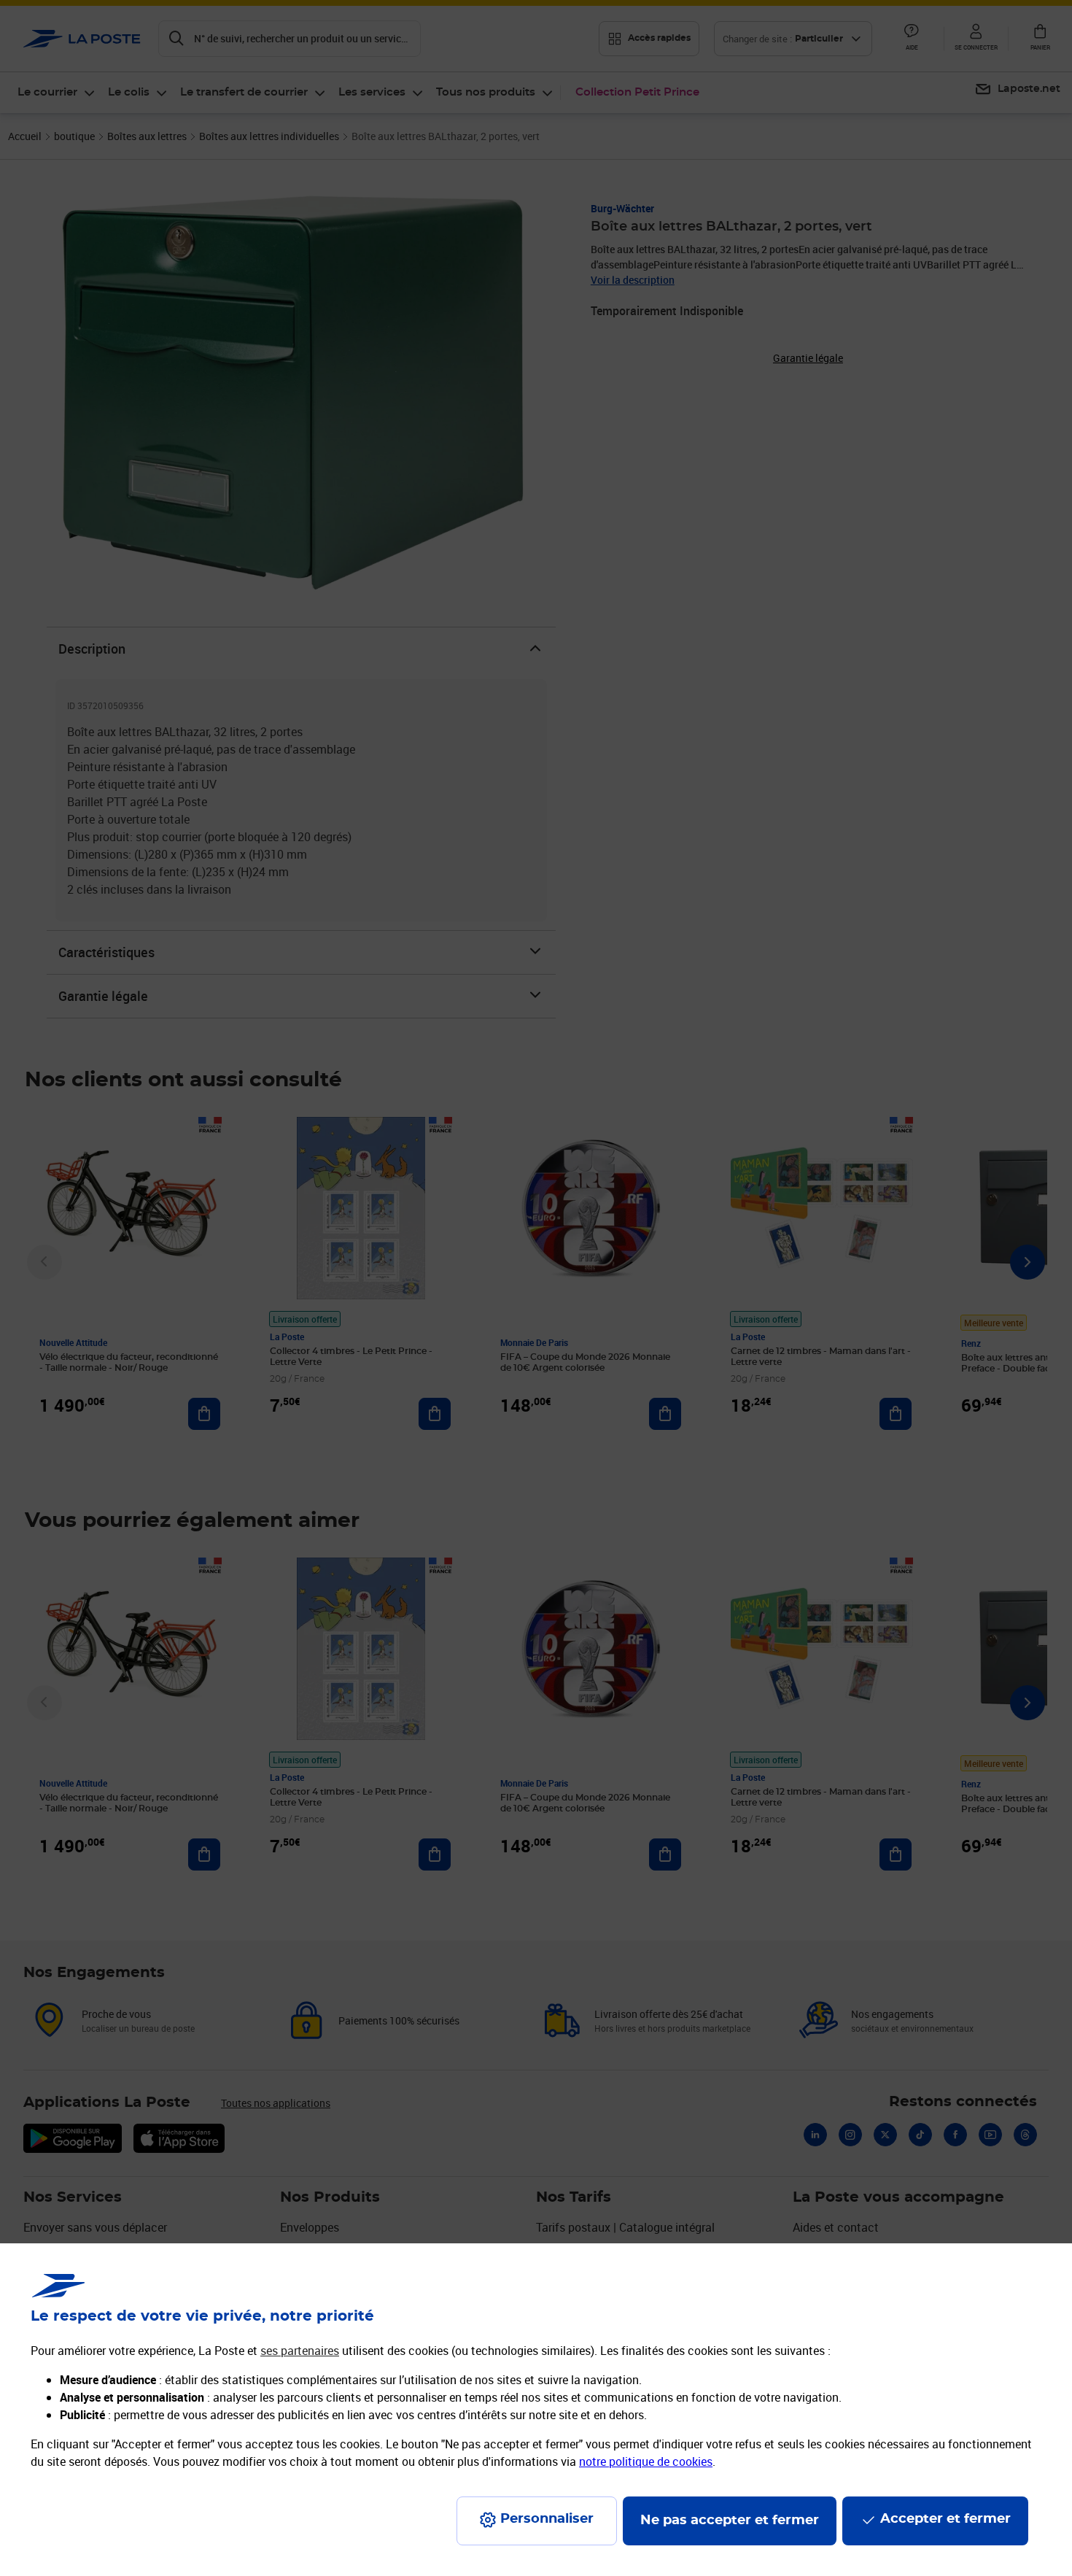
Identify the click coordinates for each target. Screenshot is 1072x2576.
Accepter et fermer (945, 2519)
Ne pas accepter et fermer (730, 2521)
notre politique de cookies (646, 2461)
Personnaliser (547, 2519)
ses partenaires (300, 2351)
